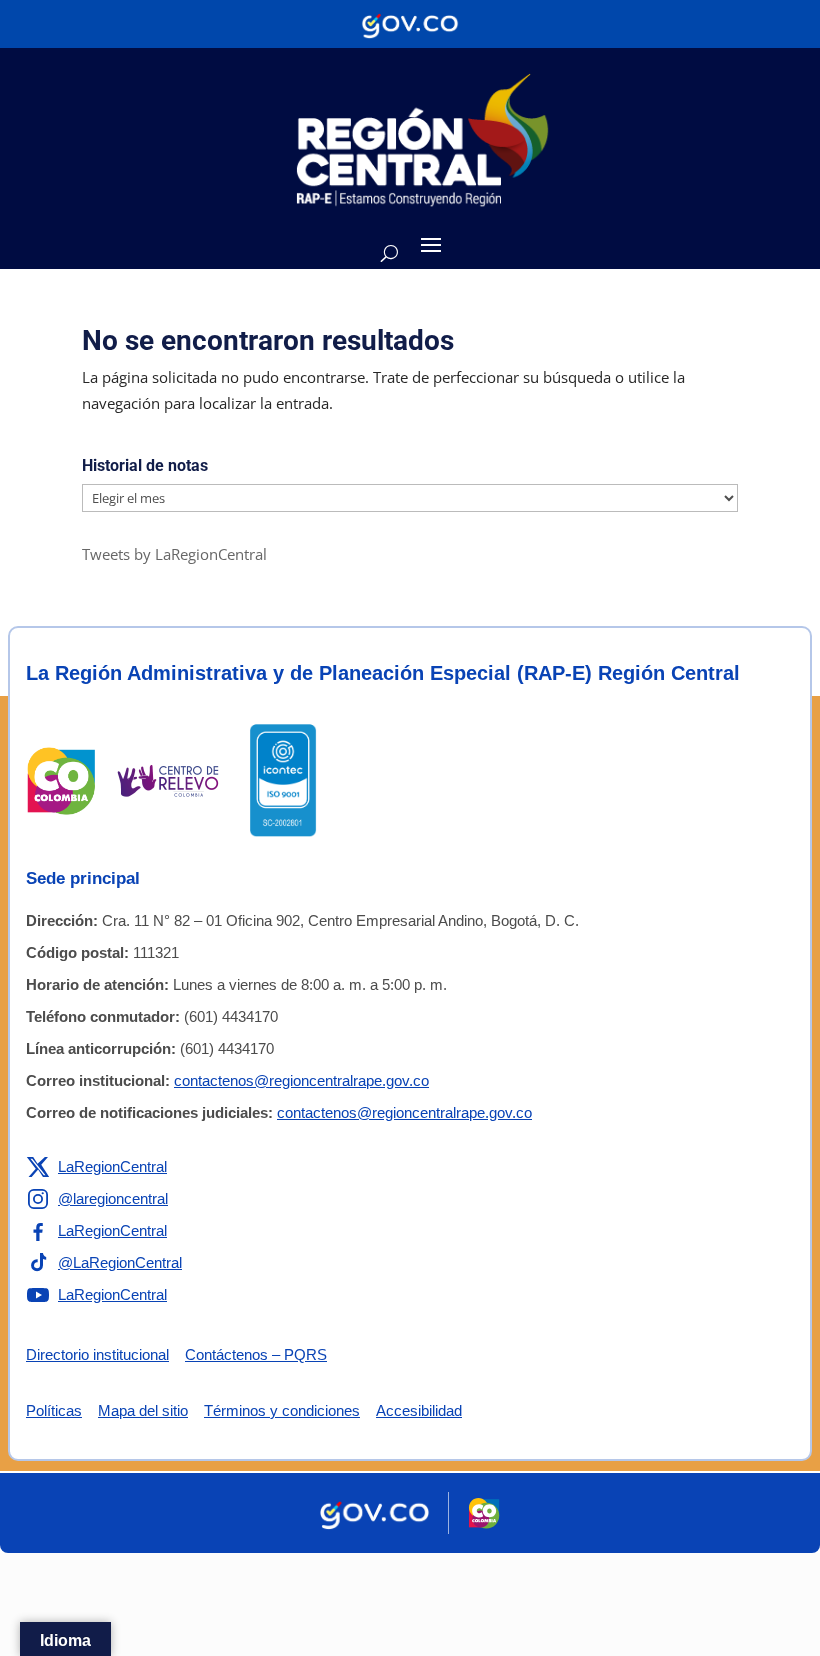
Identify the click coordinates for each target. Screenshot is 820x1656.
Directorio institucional (97, 1354)
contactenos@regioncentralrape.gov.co (301, 1080)
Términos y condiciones (282, 1410)
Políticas (54, 1410)
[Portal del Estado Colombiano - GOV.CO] (410, 24)
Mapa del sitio (143, 1410)
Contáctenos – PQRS (256, 1354)
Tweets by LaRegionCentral (174, 554)
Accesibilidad (419, 1410)
